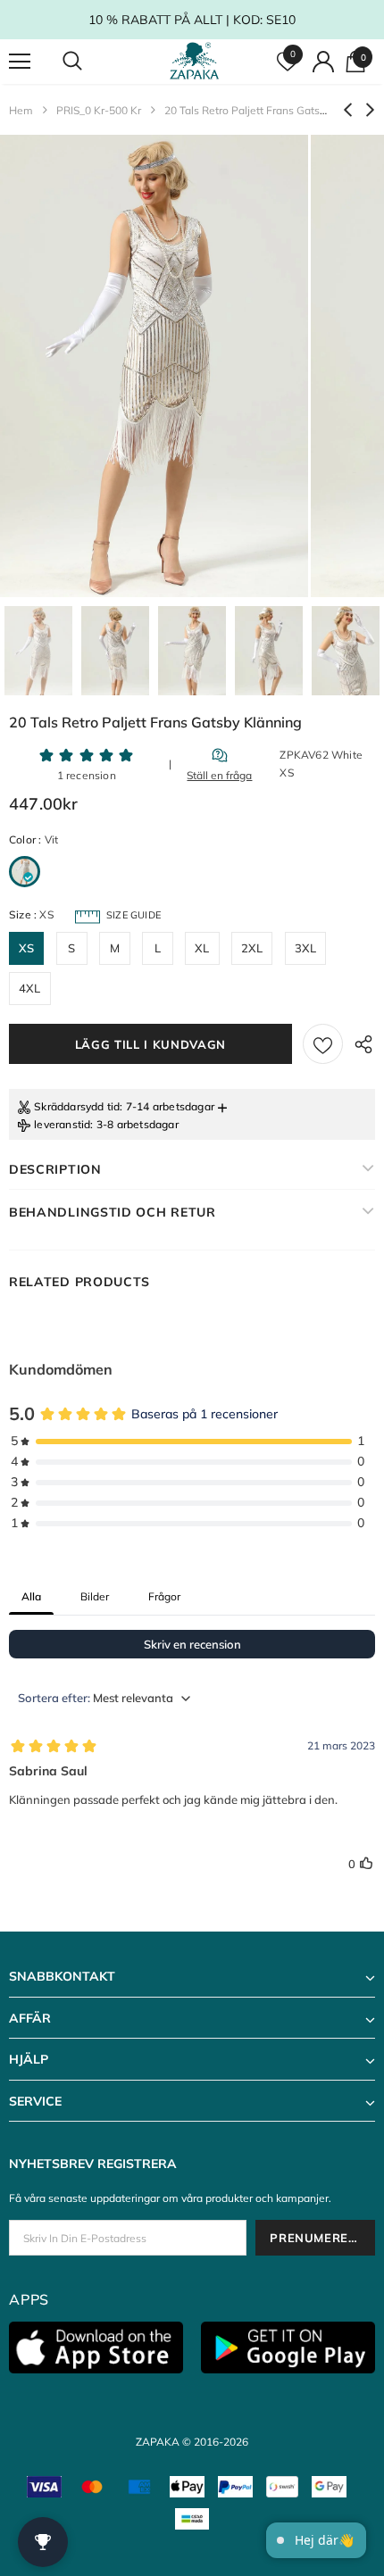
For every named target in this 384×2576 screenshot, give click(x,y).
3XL (306, 948)
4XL (30, 988)
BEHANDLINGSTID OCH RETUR (113, 1212)
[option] (154, 366)
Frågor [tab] (164, 1596)
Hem (21, 110)
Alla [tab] (31, 1596)
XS (26, 948)
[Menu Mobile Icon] (20, 62)
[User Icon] (323, 62)
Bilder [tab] (95, 1596)
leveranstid (62, 1124)
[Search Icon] (89, 62)
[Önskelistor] (323, 1044)
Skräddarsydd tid (77, 1106)
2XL (252, 948)
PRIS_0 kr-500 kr (99, 110)
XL (202, 948)
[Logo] (195, 61)
